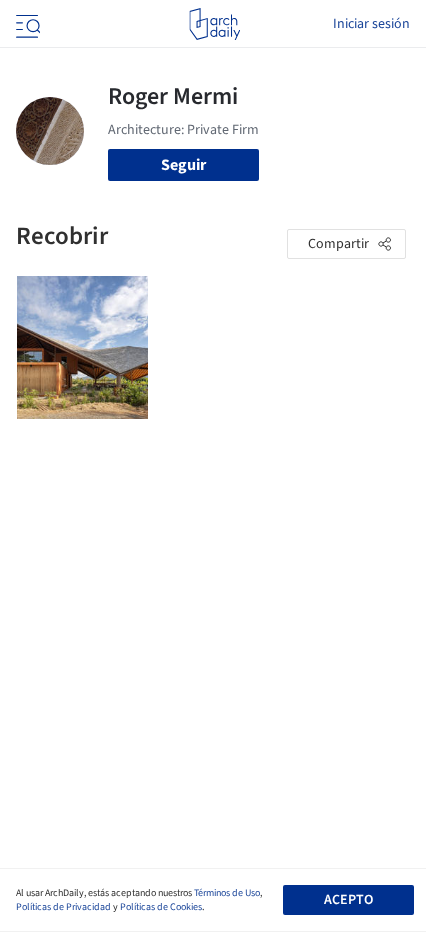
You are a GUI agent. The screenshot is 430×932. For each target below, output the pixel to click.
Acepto (348, 900)
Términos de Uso (227, 893)
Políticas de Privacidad (63, 907)
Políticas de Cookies (161, 907)
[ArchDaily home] (214, 24)
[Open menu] (26, 24)
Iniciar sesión (371, 24)
